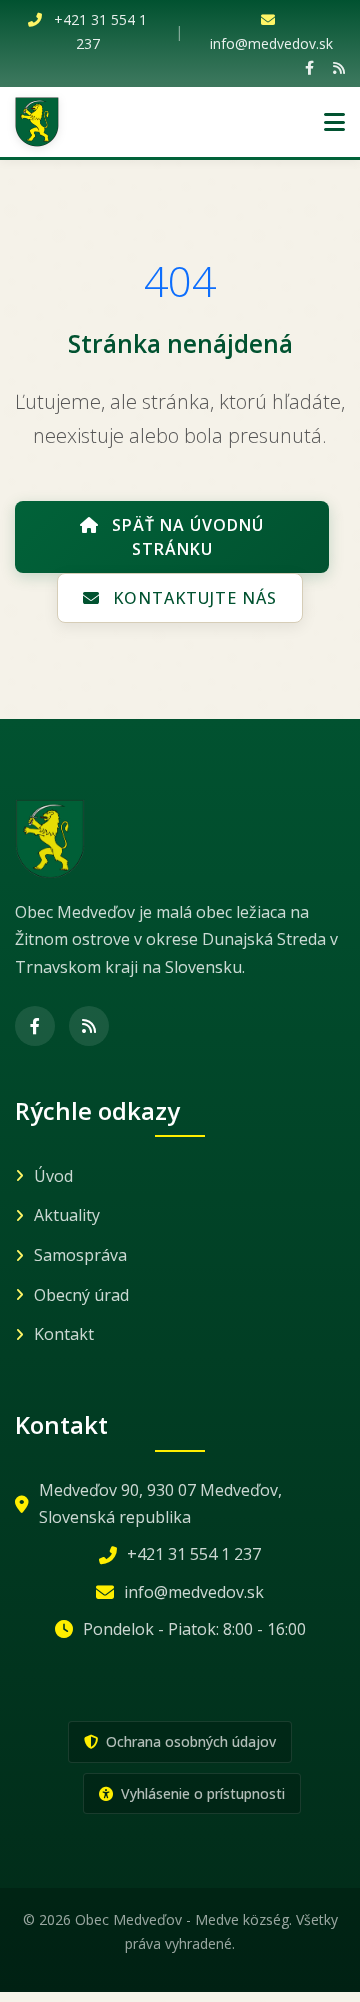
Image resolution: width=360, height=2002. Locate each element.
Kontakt (64, 1334)
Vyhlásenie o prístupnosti (201, 1793)
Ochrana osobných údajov (189, 1741)
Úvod (53, 1176)
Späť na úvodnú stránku (185, 537)
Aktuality (67, 1215)
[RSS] (339, 67)
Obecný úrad (81, 1295)
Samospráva (80, 1255)
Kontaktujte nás (192, 598)
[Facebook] (309, 67)
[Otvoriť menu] (334, 122)
